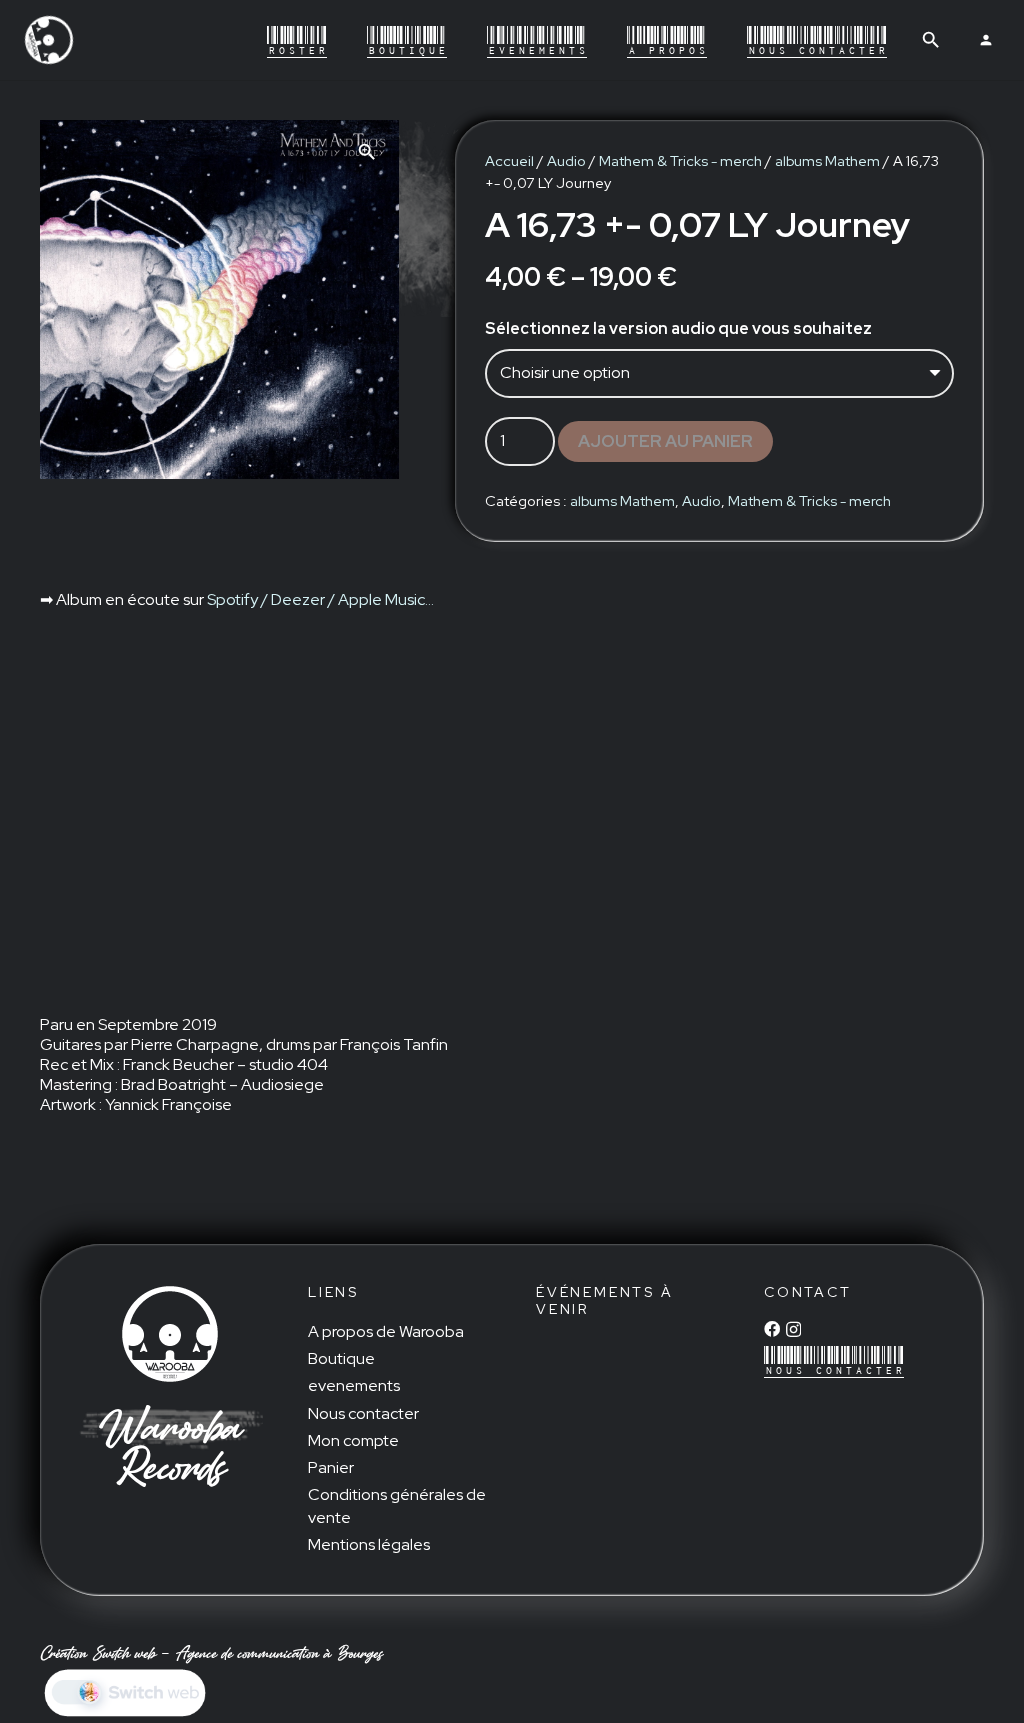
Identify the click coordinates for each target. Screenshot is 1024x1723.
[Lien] (49, 40)
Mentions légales (369, 1544)
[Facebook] (772, 1329)
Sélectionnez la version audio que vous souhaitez (678, 328)
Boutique (341, 1358)
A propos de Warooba (386, 1331)
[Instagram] (793, 1330)
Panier (331, 1467)
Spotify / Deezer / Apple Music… (320, 599)
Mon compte (353, 1440)
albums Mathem (827, 160)
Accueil (509, 160)
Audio (566, 160)
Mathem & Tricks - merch (680, 160)
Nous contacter (363, 1413)
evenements (354, 1385)
